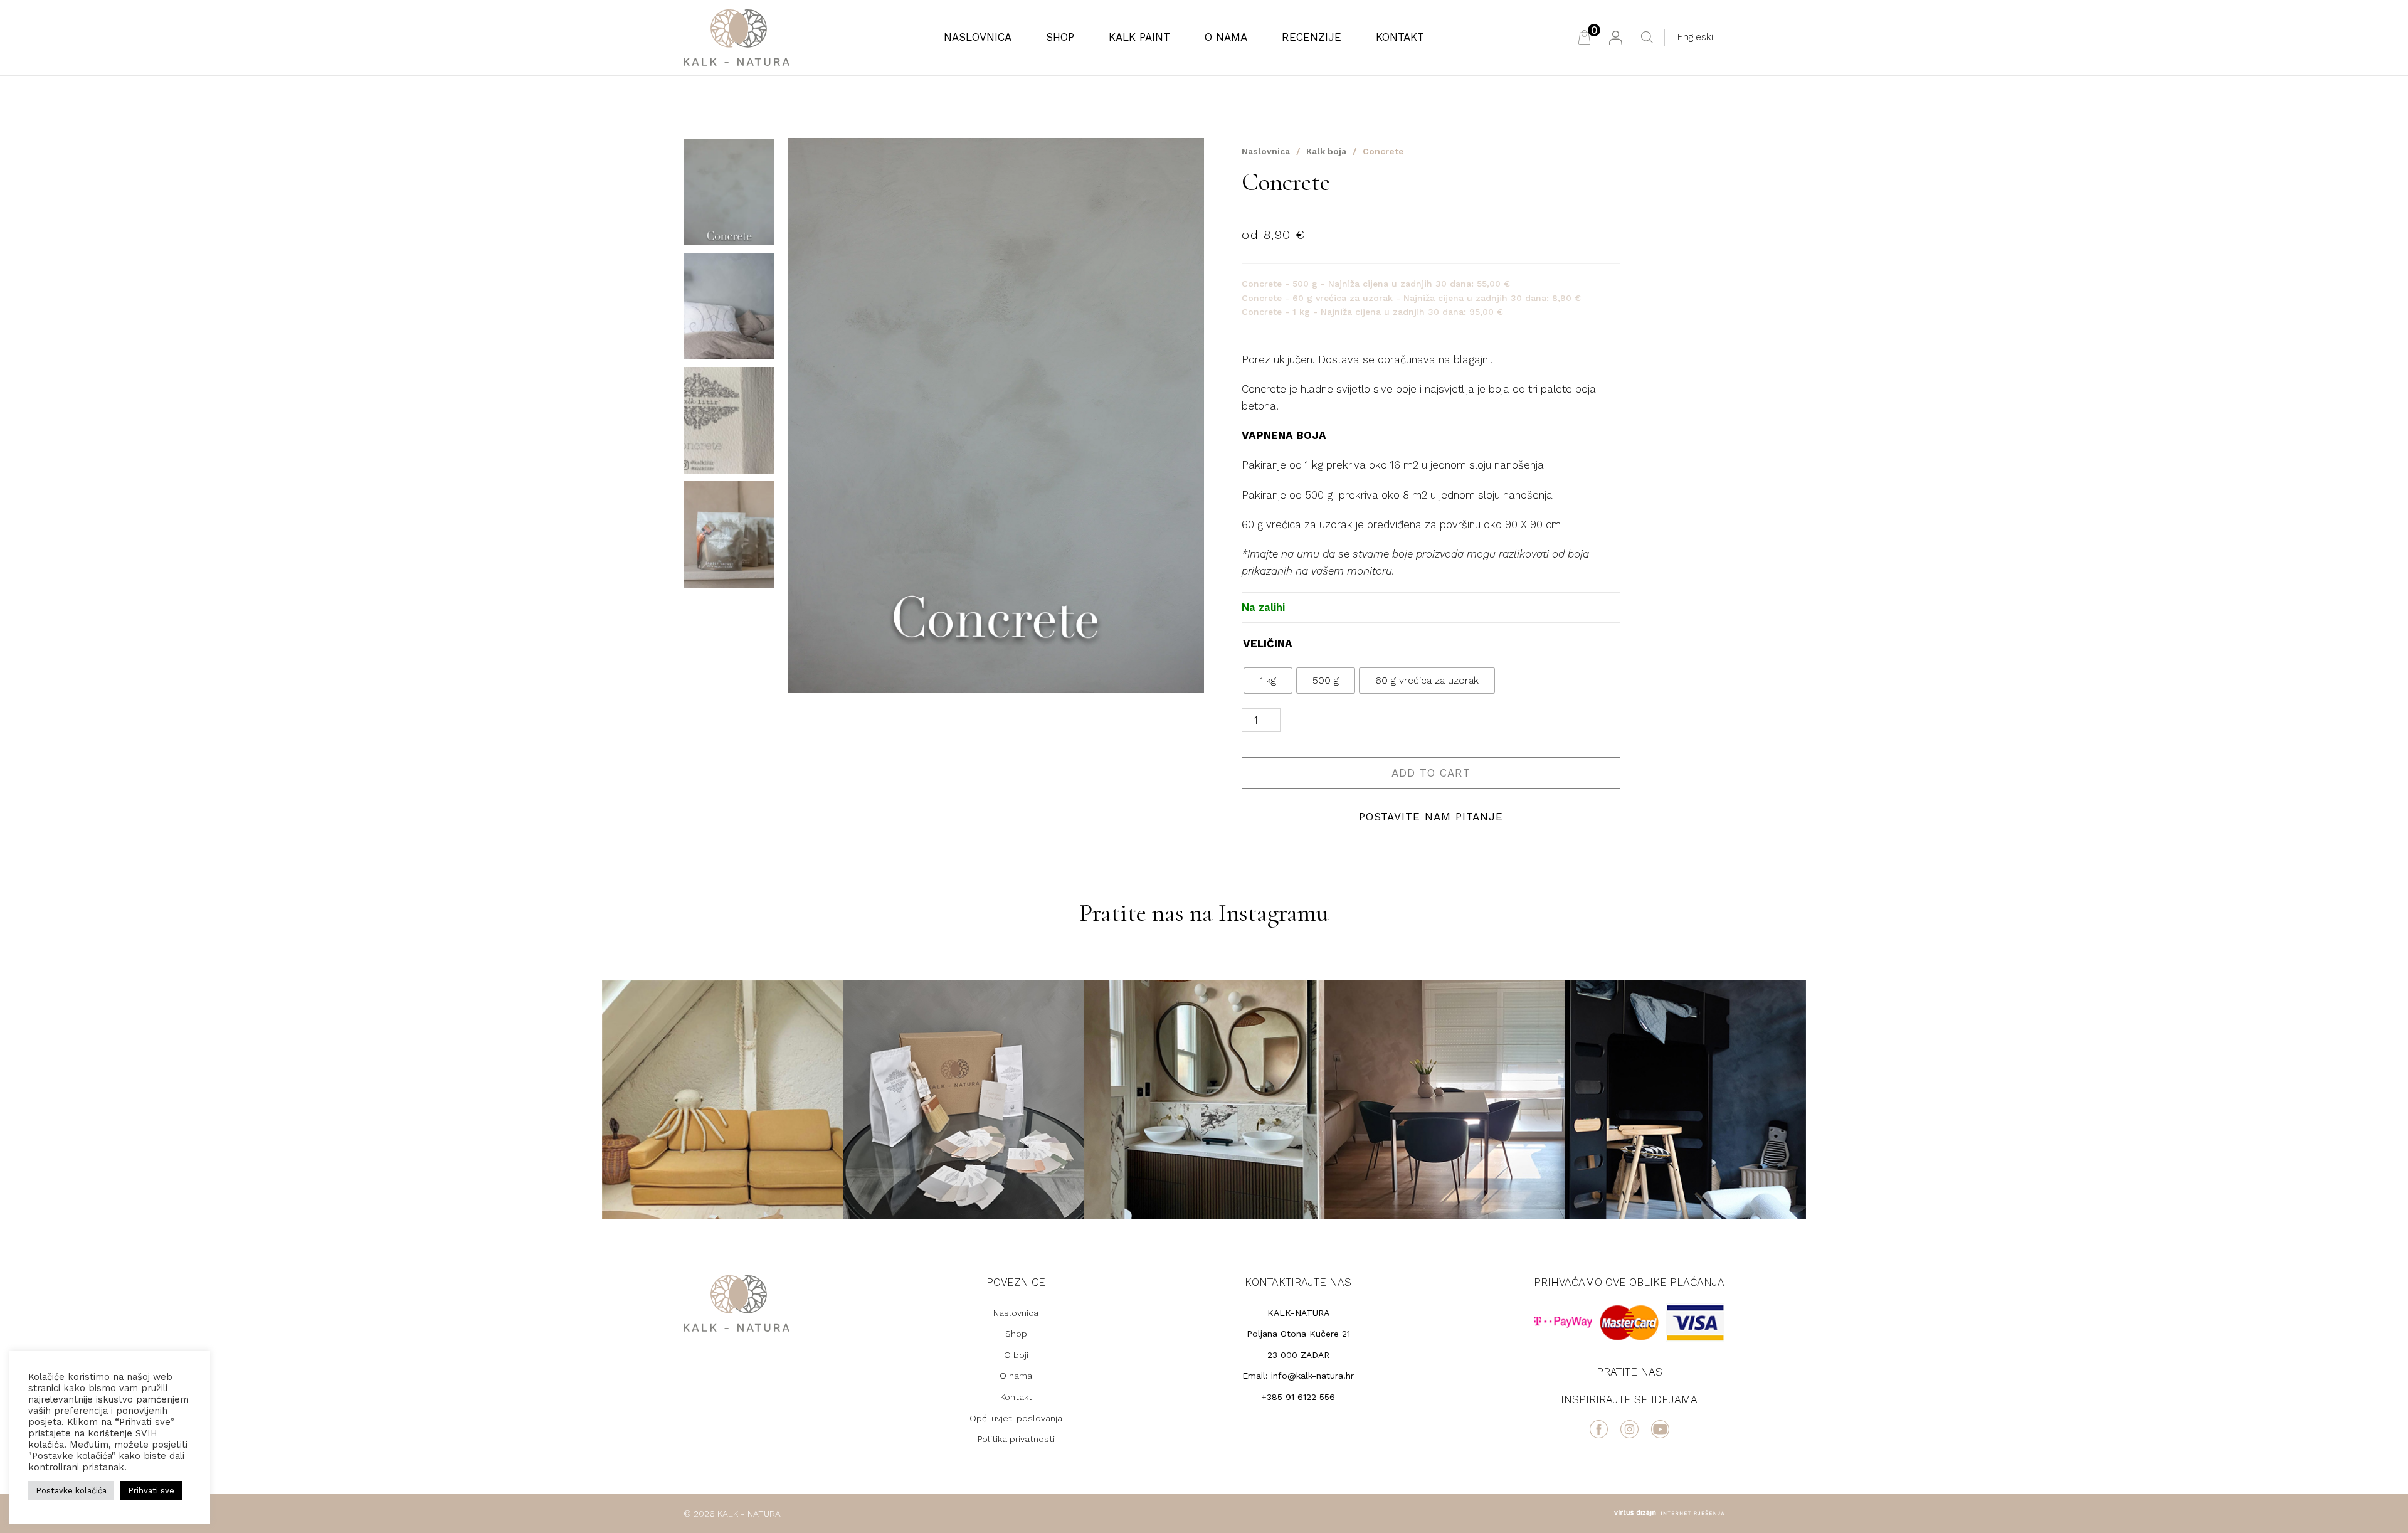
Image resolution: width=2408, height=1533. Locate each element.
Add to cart (1431, 773)
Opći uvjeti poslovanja (1016, 1418)
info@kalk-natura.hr (1312, 1376)
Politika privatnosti (1016, 1439)
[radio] (1268, 681)
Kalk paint (1139, 37)
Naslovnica (978, 37)
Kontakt (1400, 37)
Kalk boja (1326, 151)
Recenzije (1312, 37)
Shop (1060, 37)
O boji (1016, 1355)
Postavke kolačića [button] (71, 1491)
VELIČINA (1268, 644)
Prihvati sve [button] (151, 1491)
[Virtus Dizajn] (1669, 1513)
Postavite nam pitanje (1431, 817)
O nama (1226, 37)
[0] (1584, 37)
